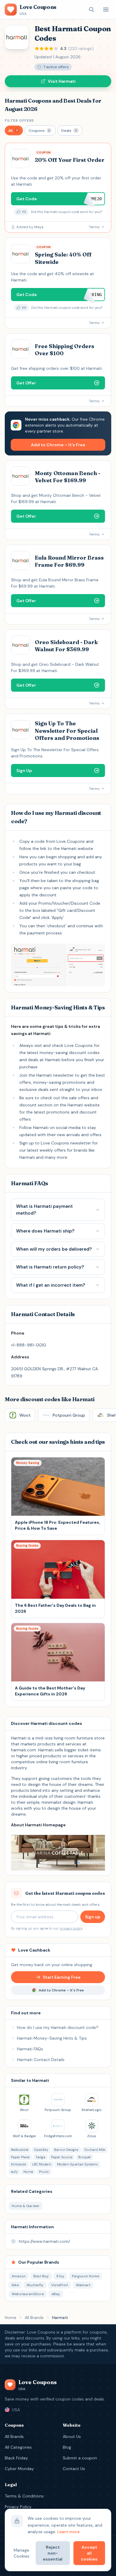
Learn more (69, 2532)
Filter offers (19, 120)
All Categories (18, 2447)
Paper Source (62, 2157)
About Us (72, 2436)
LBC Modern (42, 2164)
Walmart (83, 2285)
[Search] (92, 10)
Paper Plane (20, 2157)
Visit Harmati (62, 81)
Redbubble (20, 2150)
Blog (67, 2447)
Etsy (60, 2276)
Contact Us (74, 2469)
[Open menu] (106, 10)
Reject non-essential (53, 2553)
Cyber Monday (19, 2469)
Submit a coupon (80, 2458)
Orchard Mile (95, 2150)
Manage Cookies (22, 2553)
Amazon (19, 2276)
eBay (56, 2294)
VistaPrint (60, 2285)
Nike (15, 2285)
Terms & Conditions (24, 2496)
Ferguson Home (86, 2276)
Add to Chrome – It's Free (58, 445)
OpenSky (41, 2150)
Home (11, 2317)
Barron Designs (66, 2150)
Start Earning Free (62, 1977)
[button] (14, 130)
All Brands (34, 2317)
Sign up (93, 1917)
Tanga (40, 2157)
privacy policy (71, 1928)
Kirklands (19, 2164)
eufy (14, 2172)
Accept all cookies (89, 2553)
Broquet (84, 2157)
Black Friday (16, 2458)
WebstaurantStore (28, 2294)
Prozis (44, 2172)
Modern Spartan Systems (77, 2164)
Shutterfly (35, 2285)
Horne (28, 2172)
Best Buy (41, 2276)
